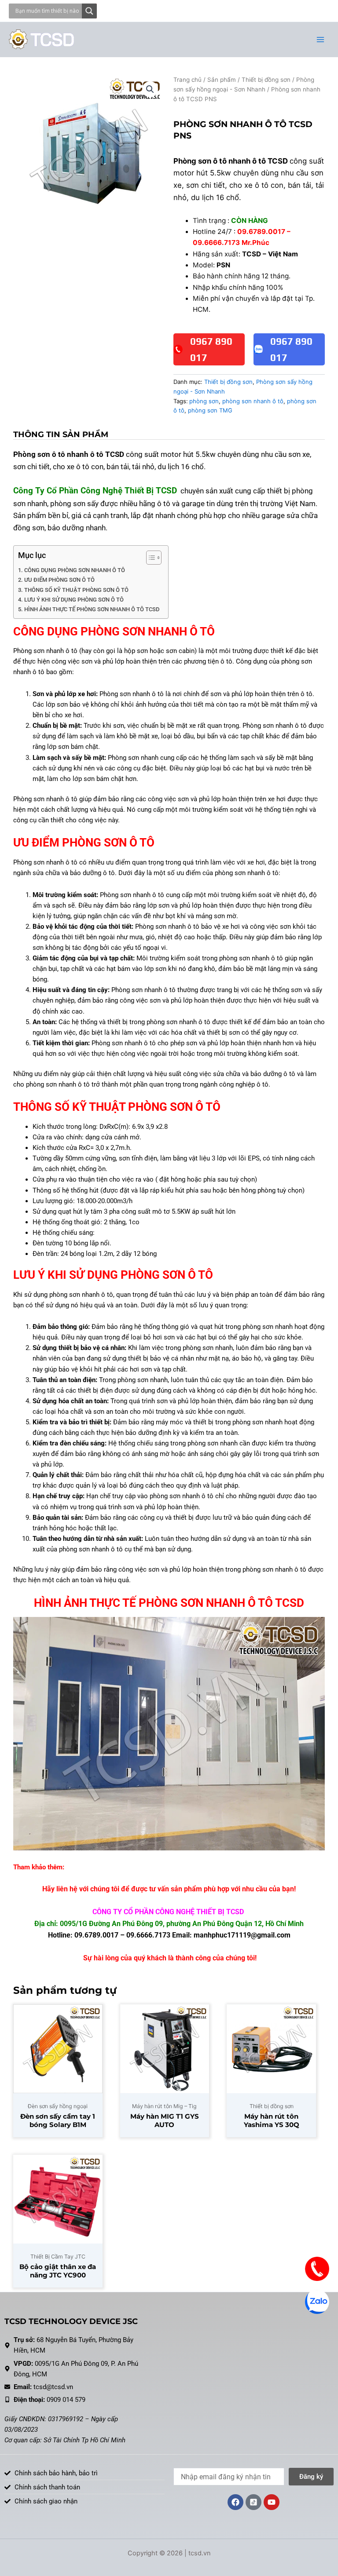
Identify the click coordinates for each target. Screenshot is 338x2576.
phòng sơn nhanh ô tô (253, 401)
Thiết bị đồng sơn (266, 80)
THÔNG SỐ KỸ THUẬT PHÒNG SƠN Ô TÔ (76, 590)
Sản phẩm (222, 80)
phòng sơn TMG (210, 410)
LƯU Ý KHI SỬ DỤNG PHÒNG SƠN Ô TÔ (74, 600)
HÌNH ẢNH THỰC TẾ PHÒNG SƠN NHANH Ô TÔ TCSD (92, 609)
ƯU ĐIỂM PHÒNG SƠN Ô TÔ (59, 580)
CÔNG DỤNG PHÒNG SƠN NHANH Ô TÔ (75, 570)
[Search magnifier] (89, 11)
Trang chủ (187, 80)
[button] (150, 89)
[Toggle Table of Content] (149, 558)
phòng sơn (204, 401)
